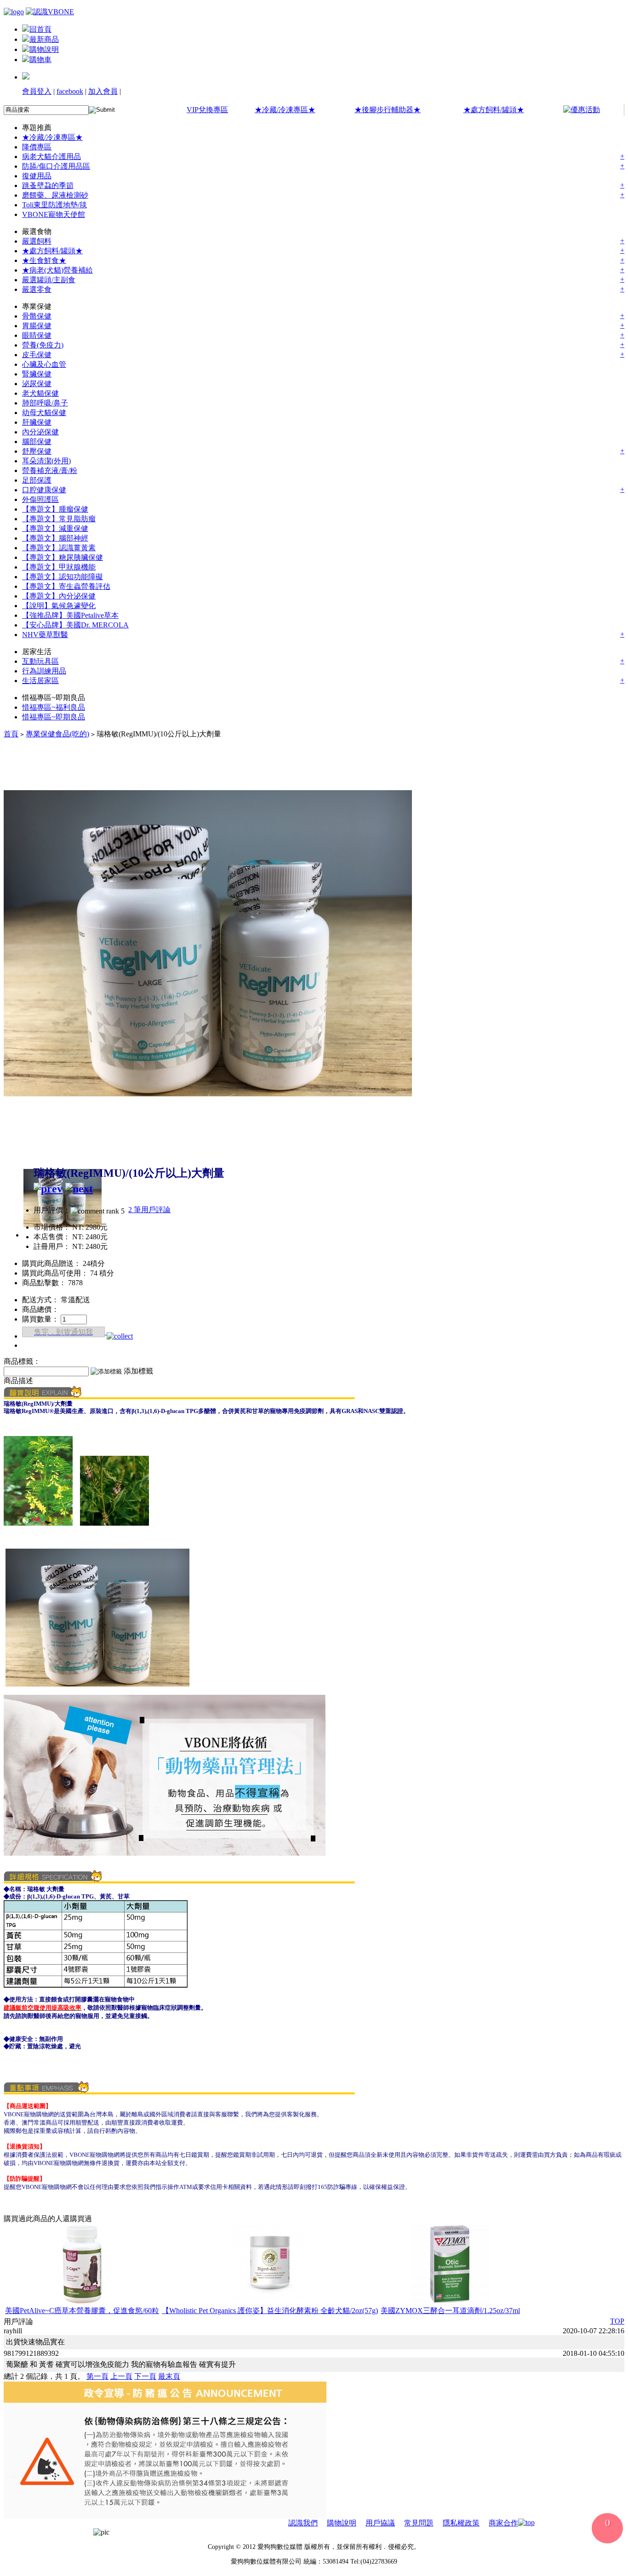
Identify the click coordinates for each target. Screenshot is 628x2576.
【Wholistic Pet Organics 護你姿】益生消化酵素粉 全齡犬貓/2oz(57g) (270, 2311)
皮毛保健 (37, 355)
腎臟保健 (37, 374)
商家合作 (503, 2523)
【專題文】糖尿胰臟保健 (63, 557)
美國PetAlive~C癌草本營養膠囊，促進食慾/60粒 (82, 2311)
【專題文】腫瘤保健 (55, 509)
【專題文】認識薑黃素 (59, 548)
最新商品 (44, 39)
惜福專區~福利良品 (54, 707)
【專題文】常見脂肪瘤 (59, 519)
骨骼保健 (37, 316)
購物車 (40, 60)
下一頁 (145, 2376)
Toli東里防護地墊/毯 (54, 205)
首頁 (11, 734)
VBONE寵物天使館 (54, 214)
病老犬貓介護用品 (51, 157)
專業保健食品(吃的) (57, 734)
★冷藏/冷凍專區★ (285, 110)
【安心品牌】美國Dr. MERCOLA (75, 625)
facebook (70, 91)
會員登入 (37, 91)
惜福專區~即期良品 (54, 717)
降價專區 (37, 147)
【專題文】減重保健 (55, 528)
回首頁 (40, 29)
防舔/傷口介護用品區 (56, 166)
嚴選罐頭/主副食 (49, 280)
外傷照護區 (40, 499)
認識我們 (303, 2523)
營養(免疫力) (43, 345)
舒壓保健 (37, 451)
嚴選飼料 (37, 241)
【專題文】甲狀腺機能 (59, 567)
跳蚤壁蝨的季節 (48, 185)
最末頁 (169, 2376)
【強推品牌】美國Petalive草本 (70, 615)
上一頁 (121, 2376)
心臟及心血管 (44, 364)
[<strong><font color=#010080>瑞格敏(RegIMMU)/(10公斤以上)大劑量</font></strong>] (208, 1145)
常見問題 (419, 2523)
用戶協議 (380, 2523)
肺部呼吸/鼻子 (45, 403)
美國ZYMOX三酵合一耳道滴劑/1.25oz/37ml (450, 2311)
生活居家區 (40, 681)
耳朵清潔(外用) (46, 461)
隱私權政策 (461, 2523)
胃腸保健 (37, 326)
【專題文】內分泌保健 (59, 596)
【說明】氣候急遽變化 (59, 606)
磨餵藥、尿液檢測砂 (55, 195)
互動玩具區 (40, 661)
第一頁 (97, 2376)
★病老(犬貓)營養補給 (57, 270)
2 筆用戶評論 (149, 1210)
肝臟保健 (37, 422)
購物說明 (44, 49)
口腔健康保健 (44, 490)
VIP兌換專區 (207, 110)
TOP (617, 2321)
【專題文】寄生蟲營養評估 (66, 586)
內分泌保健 (40, 432)
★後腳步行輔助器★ (388, 110)
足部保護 (37, 480)
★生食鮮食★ (44, 260)
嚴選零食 (37, 289)
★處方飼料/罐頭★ (494, 110)
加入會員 (103, 91)
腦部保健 (37, 442)
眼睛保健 (37, 335)
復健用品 (37, 176)
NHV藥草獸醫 (45, 635)
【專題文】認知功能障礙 (63, 577)
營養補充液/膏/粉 (50, 470)
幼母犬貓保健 (44, 413)
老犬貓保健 (40, 393)
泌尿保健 (37, 384)
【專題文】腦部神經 (55, 538)
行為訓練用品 (44, 671)
